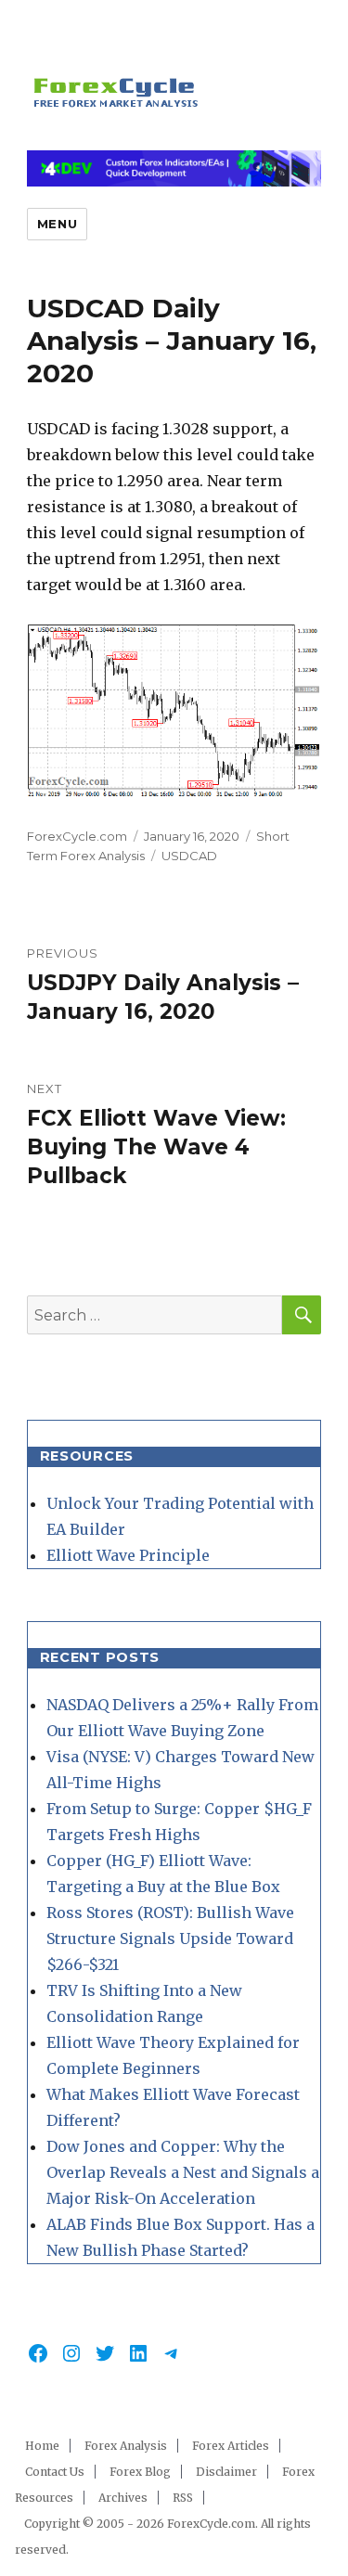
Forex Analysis (126, 2446)
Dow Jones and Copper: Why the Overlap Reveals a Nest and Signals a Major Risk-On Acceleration (183, 2172)
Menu (57, 224)
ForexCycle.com (77, 836)
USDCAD (189, 856)
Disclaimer (226, 2472)
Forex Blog (140, 2472)
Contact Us (55, 2472)
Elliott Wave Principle (128, 1555)
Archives (123, 2498)
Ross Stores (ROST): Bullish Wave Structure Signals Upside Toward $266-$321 (170, 1938)
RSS (183, 2498)
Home (42, 2446)
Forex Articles (231, 2446)
